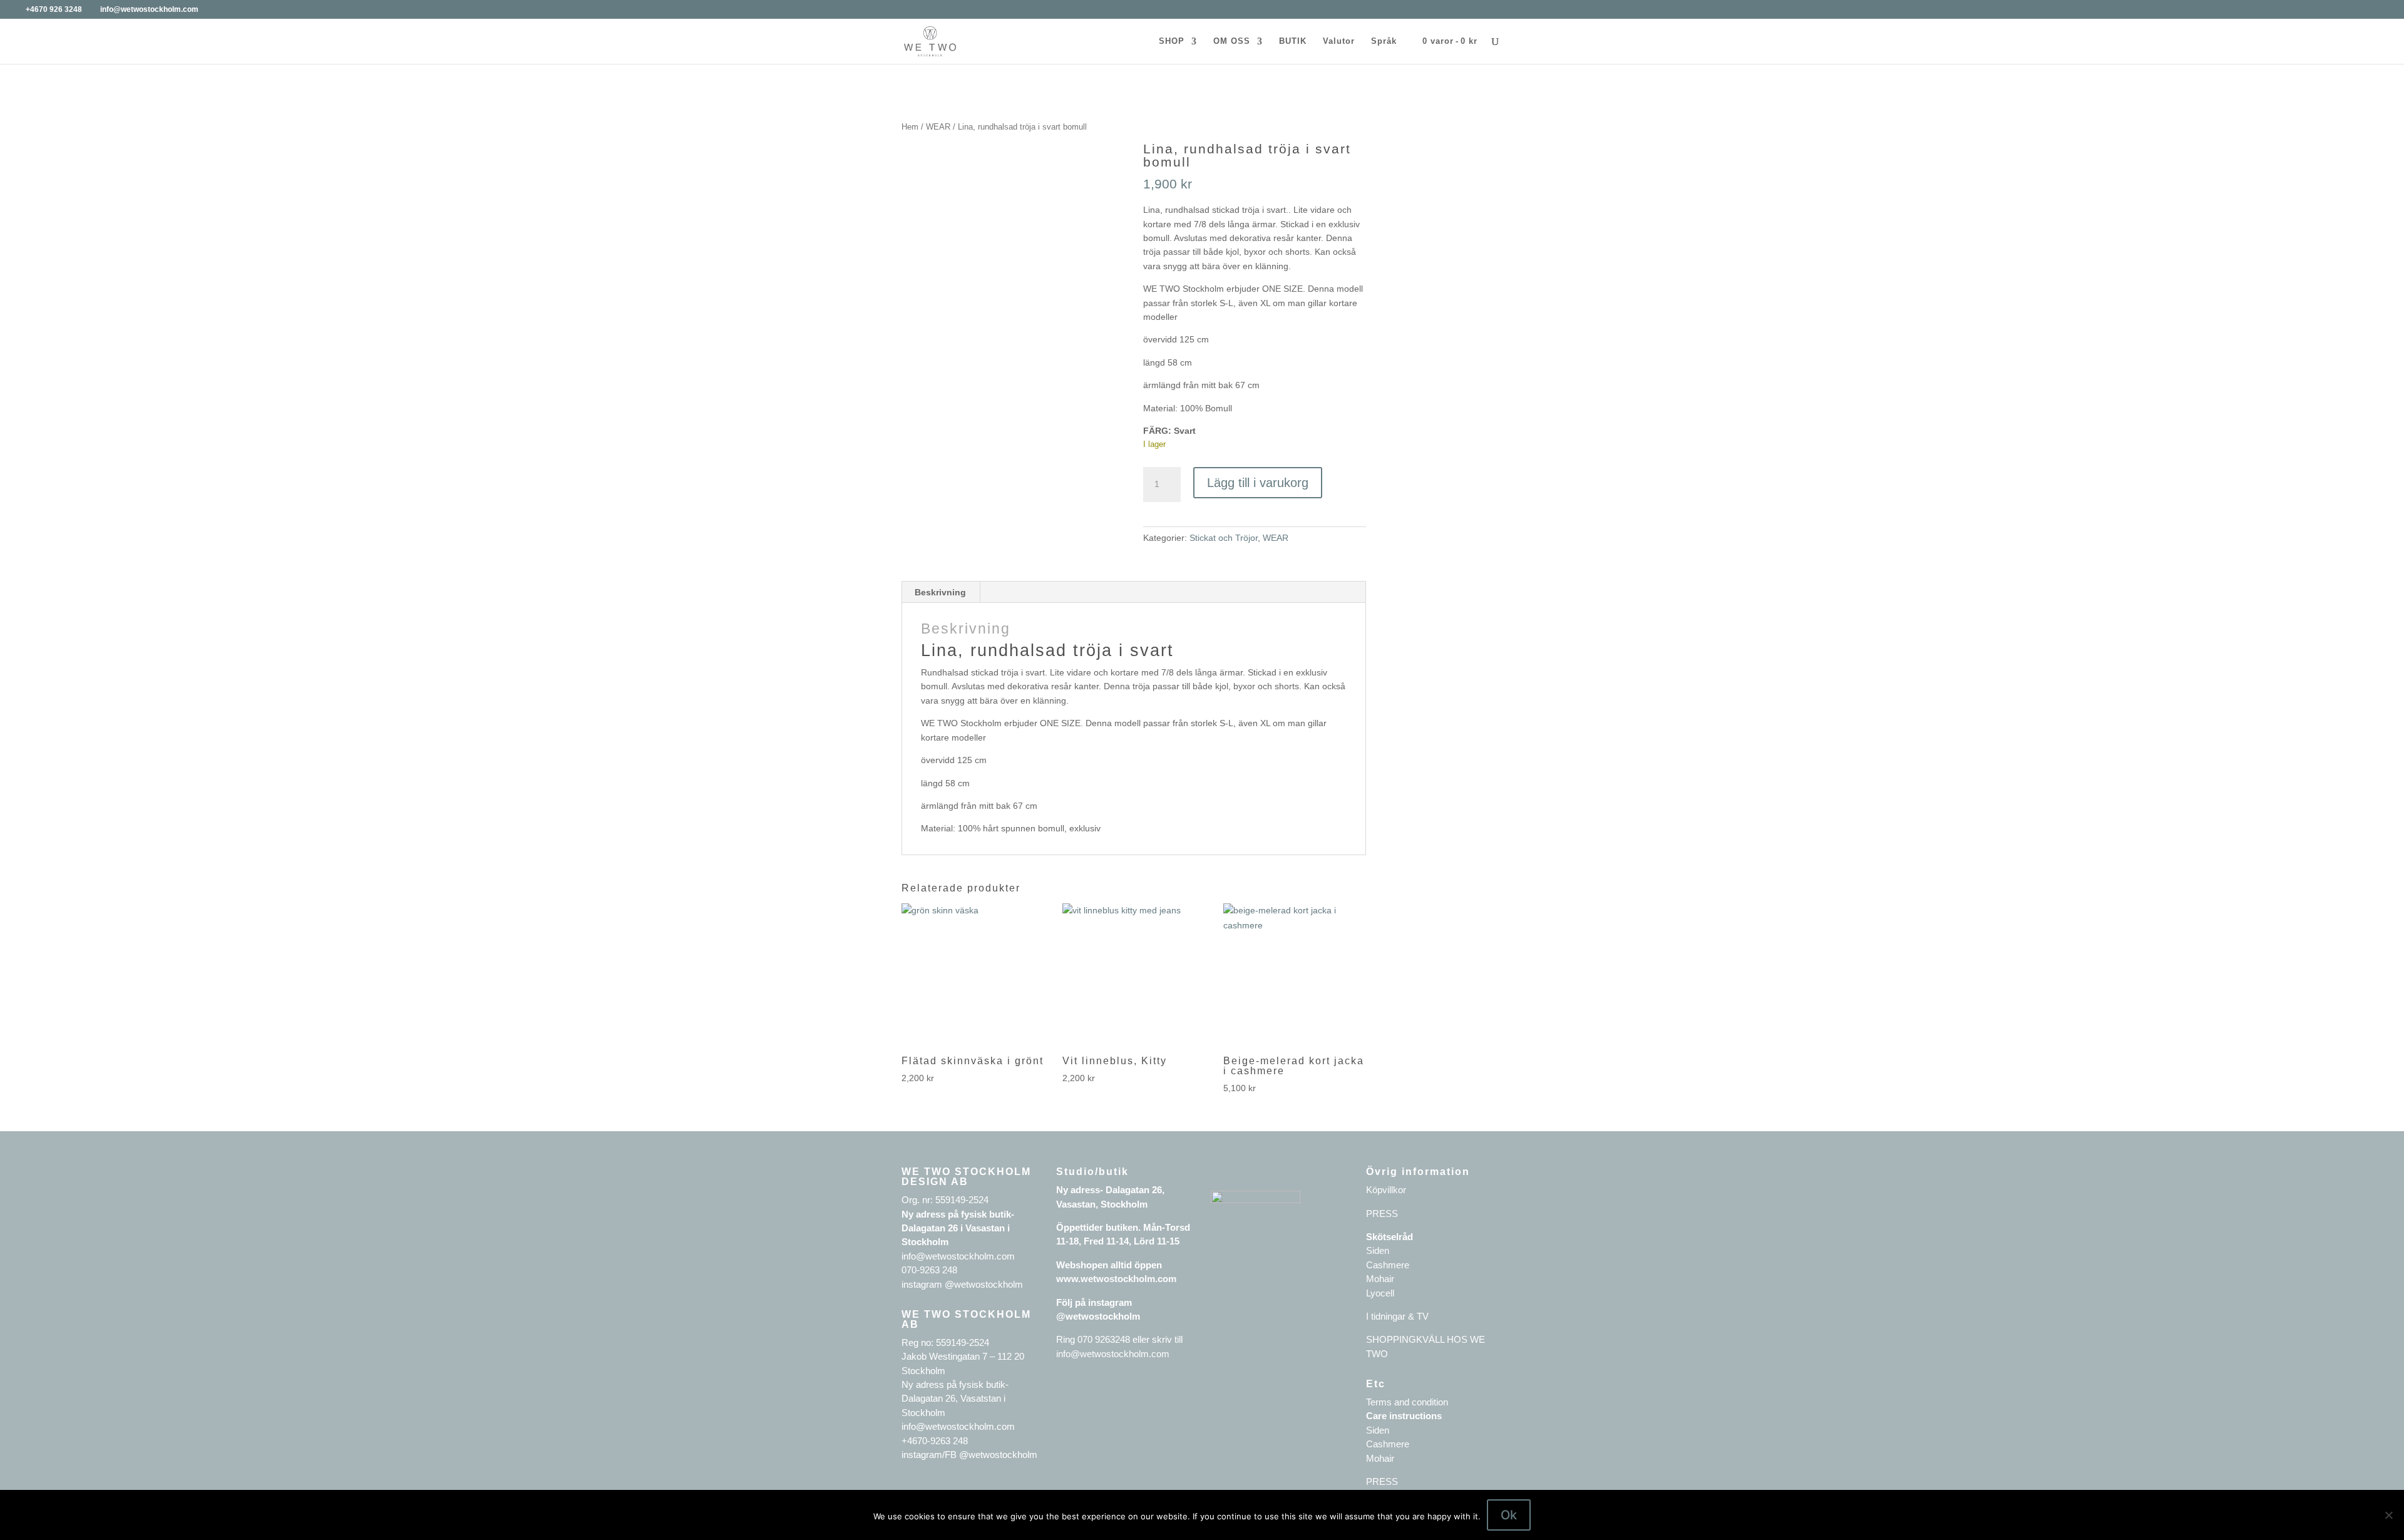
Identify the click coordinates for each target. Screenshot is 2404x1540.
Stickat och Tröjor (1224, 538)
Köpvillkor (1386, 1190)
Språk (1384, 41)
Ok (1509, 1515)
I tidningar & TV (1397, 1316)
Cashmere (1388, 1265)
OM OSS (1232, 41)
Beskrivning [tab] (940, 592)
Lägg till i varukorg (1258, 483)
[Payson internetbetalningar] (1256, 1200)
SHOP (1172, 41)
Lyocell (1380, 1293)
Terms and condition (1407, 1402)
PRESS (1382, 1214)
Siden (1378, 1250)
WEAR (938, 127)
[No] (2388, 1515)
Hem (910, 127)
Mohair (1380, 1279)
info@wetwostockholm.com (1113, 1354)
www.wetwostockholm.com (1116, 1279)
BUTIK (1293, 41)
